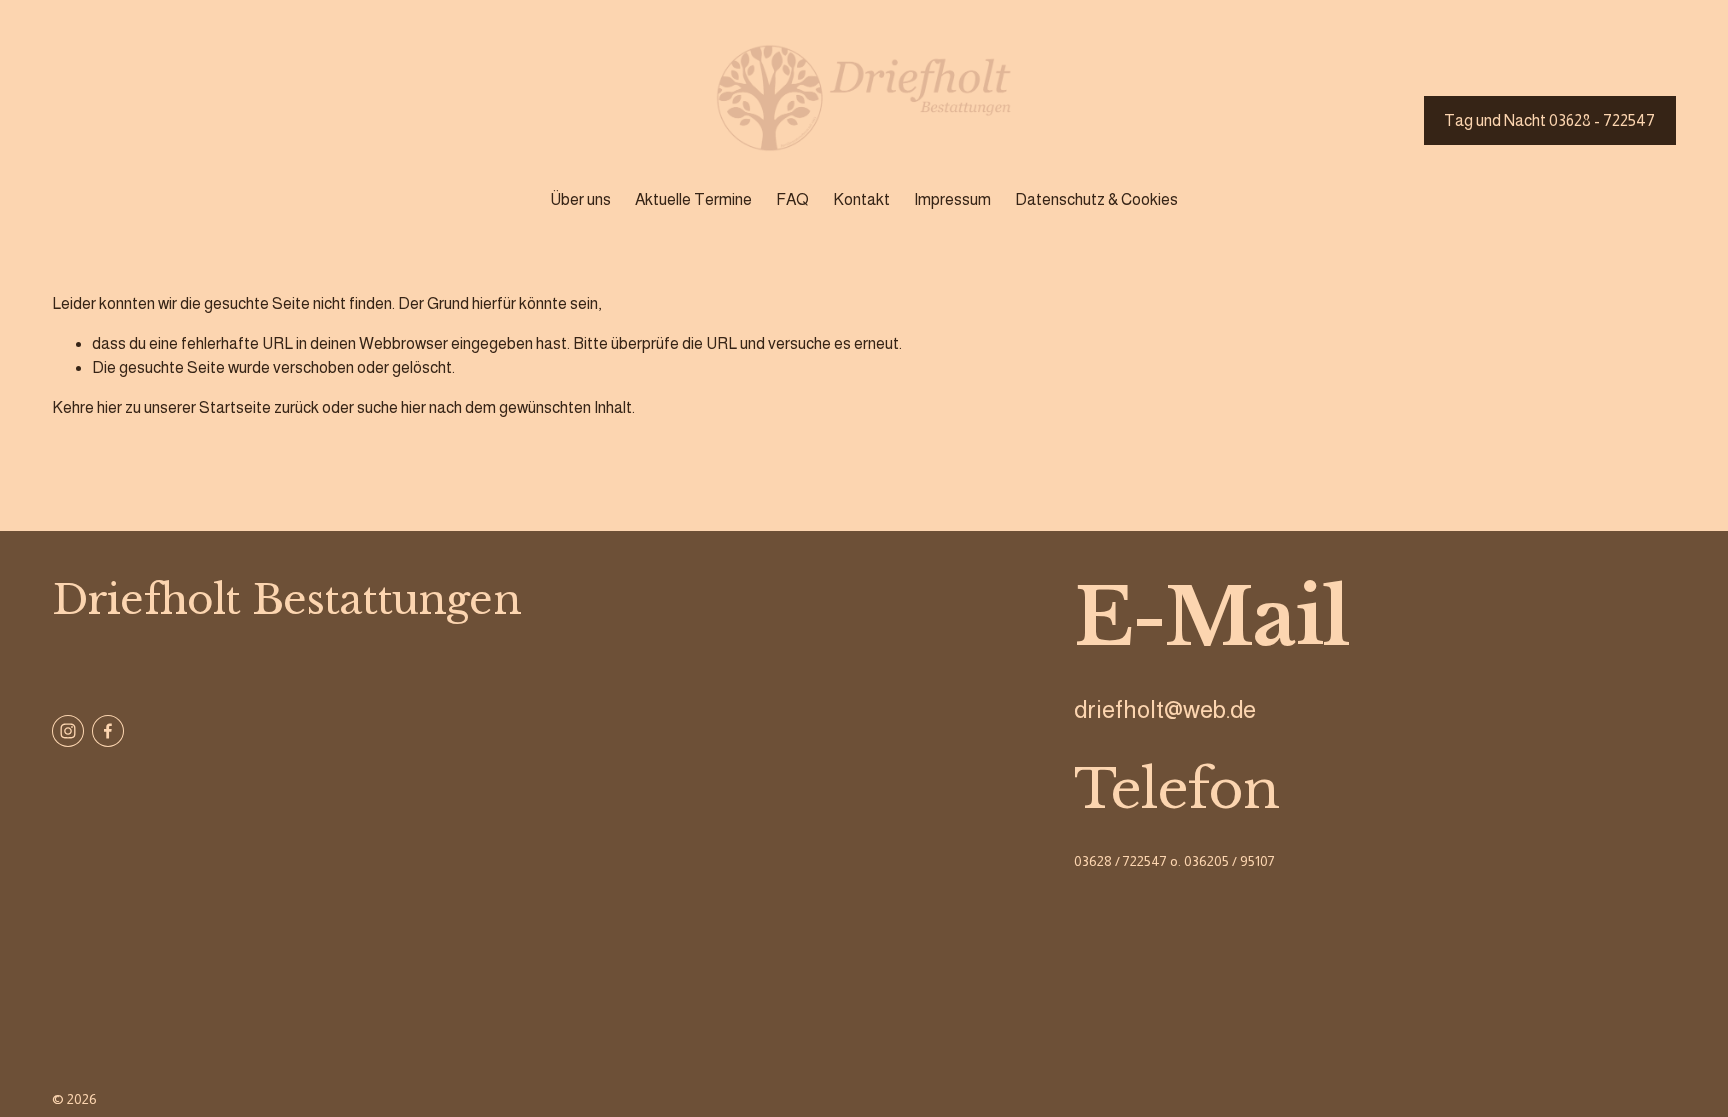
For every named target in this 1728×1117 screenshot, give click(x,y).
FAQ (792, 199)
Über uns (580, 199)
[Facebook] (108, 731)
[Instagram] (68, 731)
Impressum (952, 199)
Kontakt (861, 199)
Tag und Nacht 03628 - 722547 (1549, 120)
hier (109, 407)
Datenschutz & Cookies (1096, 199)
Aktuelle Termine (693, 199)
